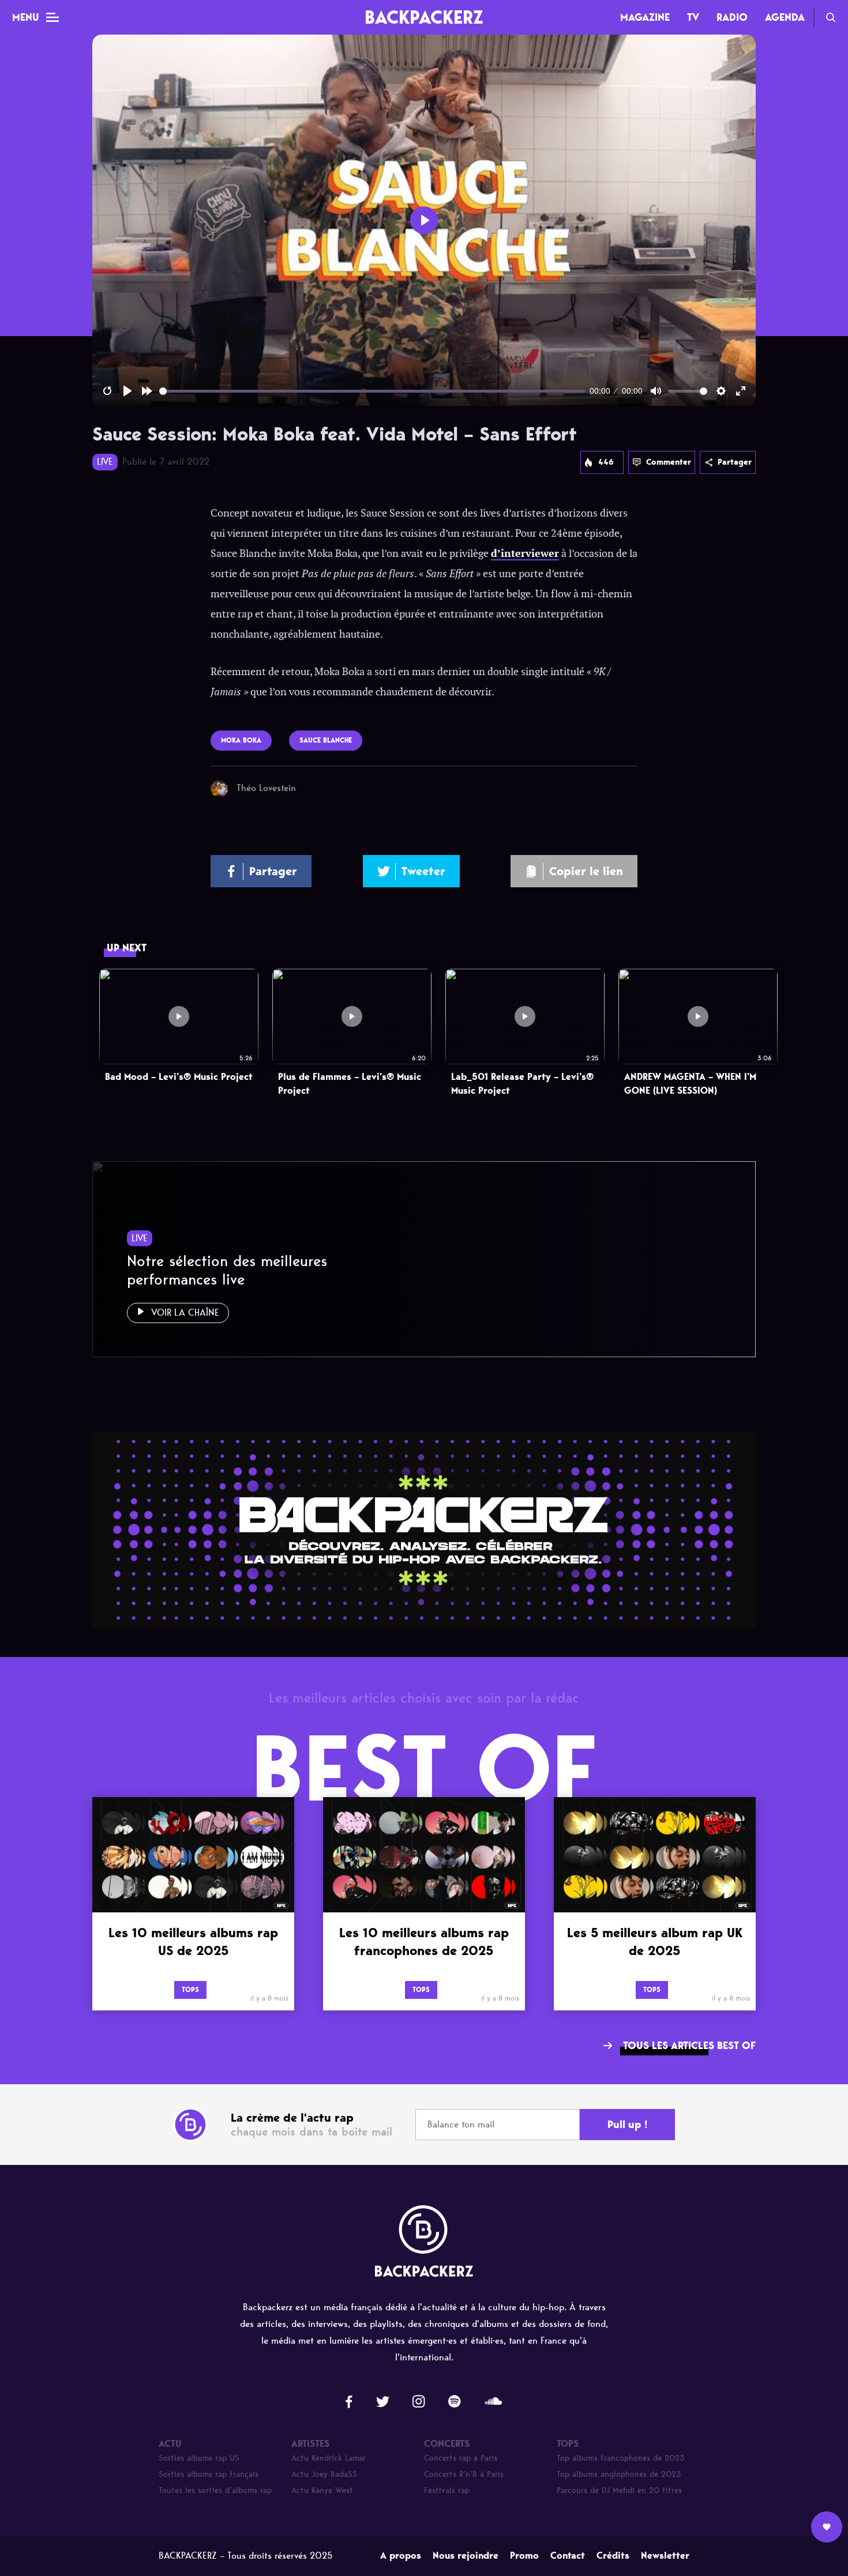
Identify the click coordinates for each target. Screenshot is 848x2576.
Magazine (645, 17)
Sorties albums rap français (209, 2474)
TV (693, 17)
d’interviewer (525, 553)
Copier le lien (586, 871)
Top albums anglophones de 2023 (619, 2474)
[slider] (372, 391)
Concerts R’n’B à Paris (464, 2474)
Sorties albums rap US (199, 2458)
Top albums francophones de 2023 (621, 2458)
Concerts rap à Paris (461, 2458)
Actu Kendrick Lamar (329, 2458)
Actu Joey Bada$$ (324, 2474)
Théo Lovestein (266, 788)
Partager (735, 462)
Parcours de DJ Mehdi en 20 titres (619, 2490)
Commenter (669, 462)
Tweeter (423, 871)
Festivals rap (447, 2490)
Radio (732, 17)
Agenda (785, 17)
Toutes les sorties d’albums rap (215, 2490)
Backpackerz (424, 17)
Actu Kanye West (322, 2490)
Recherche (831, 17)
